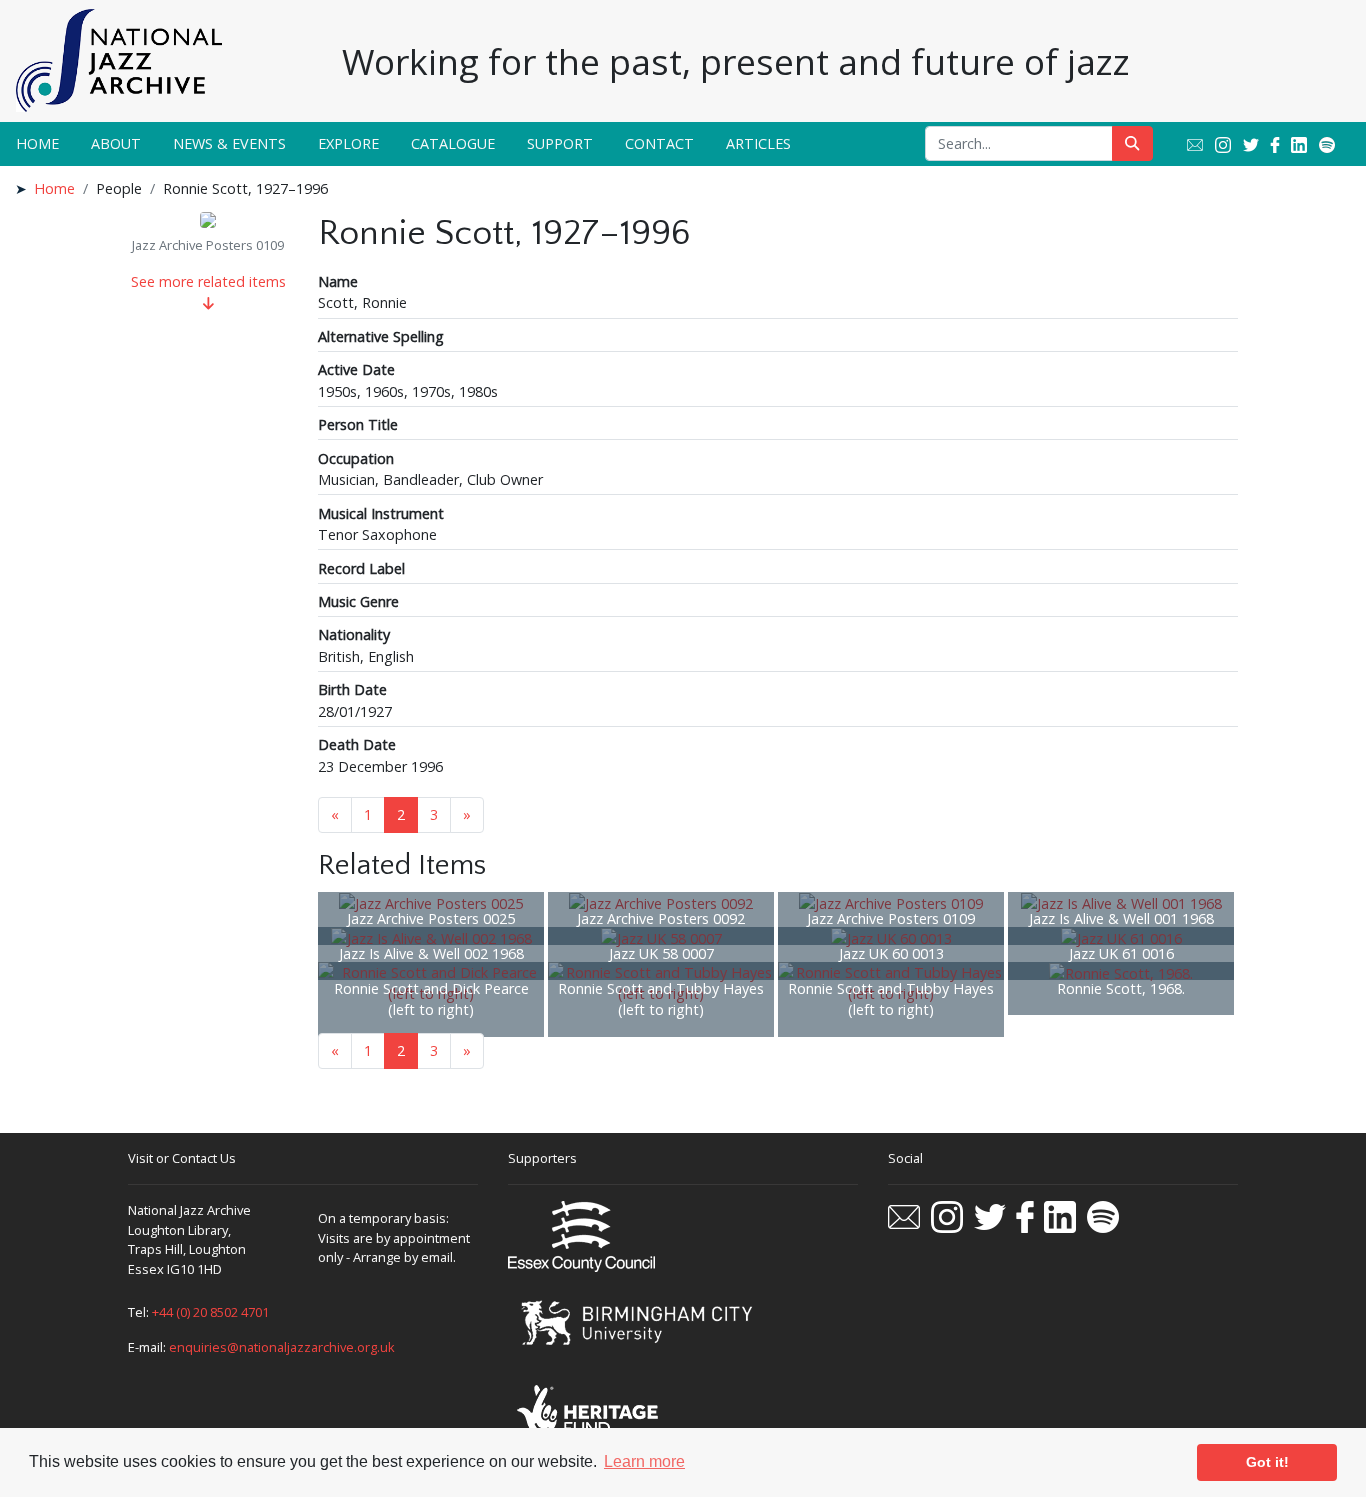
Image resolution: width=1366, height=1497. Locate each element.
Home (37, 143)
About (116, 143)
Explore (348, 143)
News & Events (229, 143)
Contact (659, 143)
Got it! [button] (1267, 1462)
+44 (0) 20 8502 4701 (210, 1312)
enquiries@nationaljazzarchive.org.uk (282, 1347)
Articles (758, 143)
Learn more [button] (644, 1461)
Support (560, 143)
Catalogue (453, 143)
